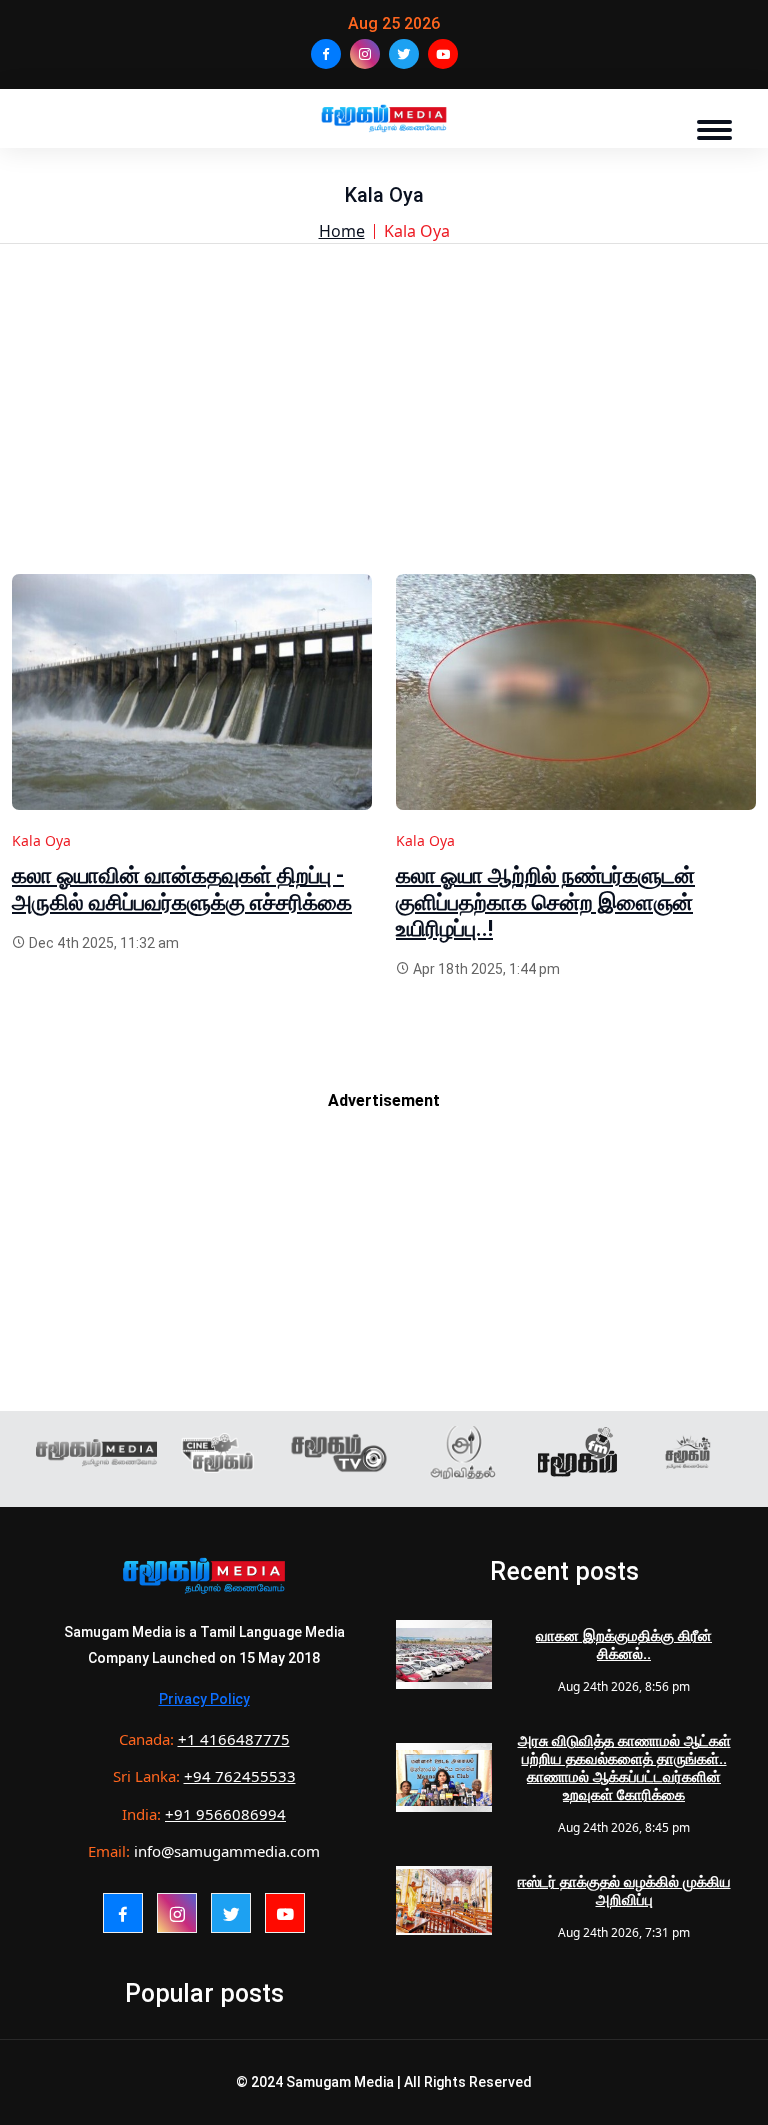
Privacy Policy (204, 1699)
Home (342, 231)
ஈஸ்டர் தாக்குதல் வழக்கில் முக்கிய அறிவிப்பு (624, 1891)
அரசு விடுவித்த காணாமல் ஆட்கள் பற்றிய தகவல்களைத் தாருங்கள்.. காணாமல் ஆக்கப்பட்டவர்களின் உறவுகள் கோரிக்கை (624, 1768)
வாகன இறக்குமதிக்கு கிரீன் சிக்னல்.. (624, 1645)
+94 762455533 (240, 1776)
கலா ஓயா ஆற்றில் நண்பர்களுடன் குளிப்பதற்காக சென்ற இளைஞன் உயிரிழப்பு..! (545, 902)
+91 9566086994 (225, 1814)
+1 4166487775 (234, 1739)
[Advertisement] (384, 434)
